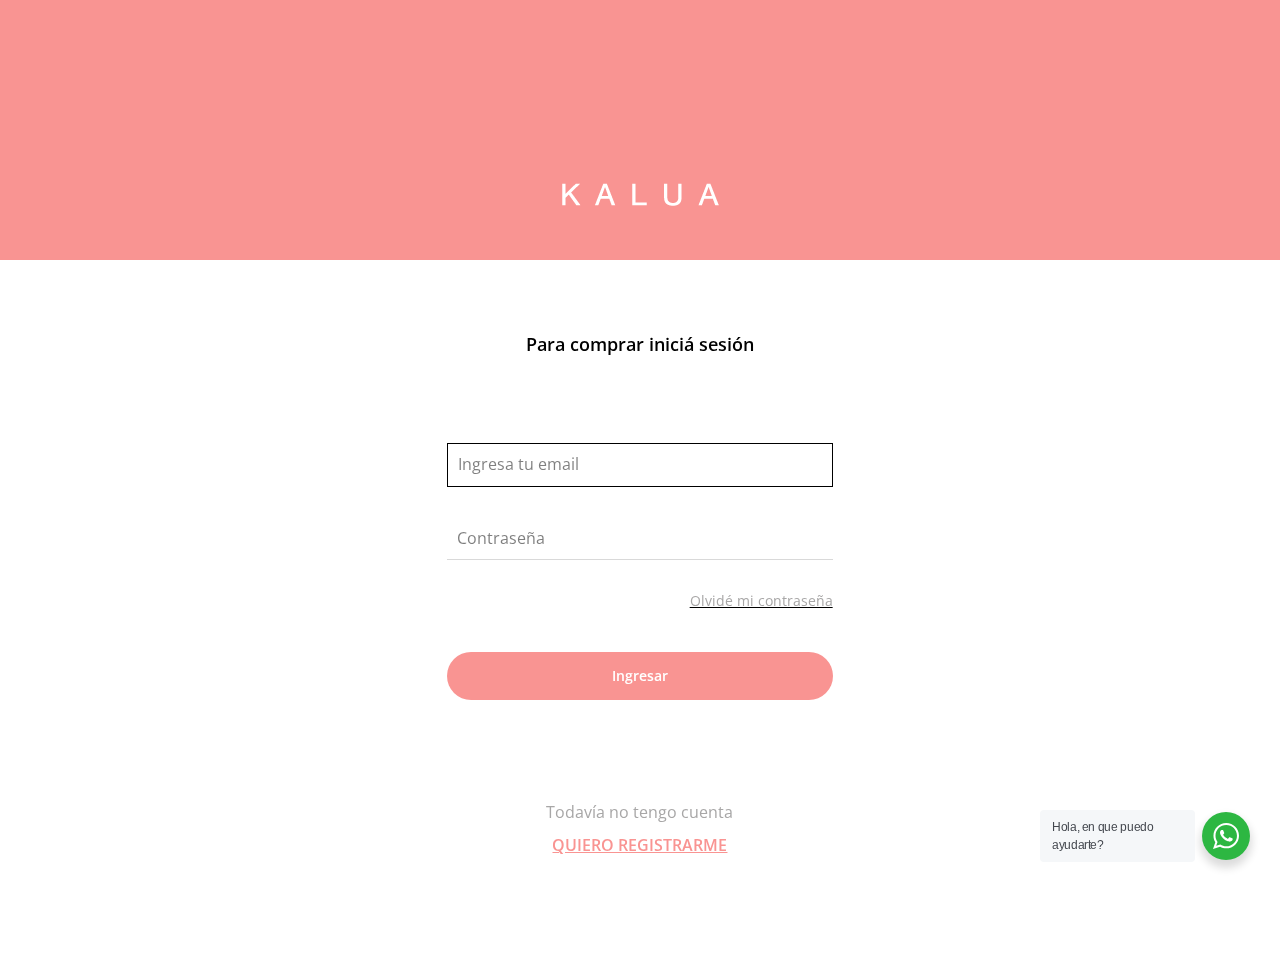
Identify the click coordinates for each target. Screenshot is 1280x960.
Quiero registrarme (639, 845)
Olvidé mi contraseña (761, 600)
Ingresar (640, 675)
